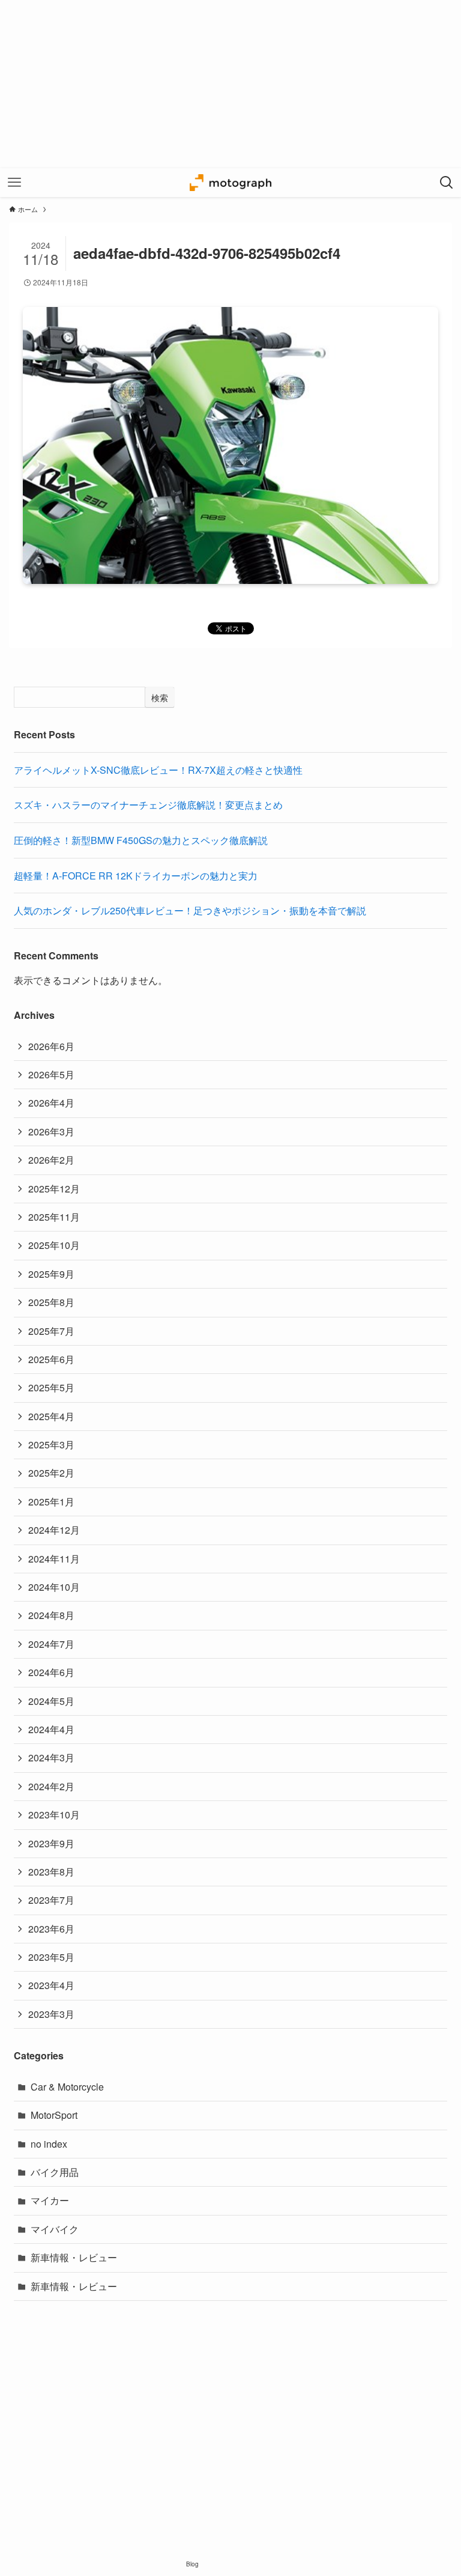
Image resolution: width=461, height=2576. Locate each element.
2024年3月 (51, 1757)
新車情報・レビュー (74, 2257)
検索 (160, 697)
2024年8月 (51, 1615)
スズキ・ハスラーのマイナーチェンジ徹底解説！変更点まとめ (148, 805)
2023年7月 (51, 1900)
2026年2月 (51, 1160)
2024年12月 (54, 1530)
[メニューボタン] (14, 183)
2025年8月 (51, 1302)
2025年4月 (51, 1416)
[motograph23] (230, 183)
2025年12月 (54, 1189)
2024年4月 (51, 1729)
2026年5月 (51, 1074)
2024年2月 (51, 1786)
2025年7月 (51, 1331)
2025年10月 (54, 1245)
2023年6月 (51, 1929)
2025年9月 (51, 1274)
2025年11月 (54, 1217)
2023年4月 (51, 1985)
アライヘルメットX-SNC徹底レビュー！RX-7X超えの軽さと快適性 (158, 770)
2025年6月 (51, 1359)
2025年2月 (51, 1473)
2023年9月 (51, 1843)
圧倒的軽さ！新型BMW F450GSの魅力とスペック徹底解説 (141, 840)
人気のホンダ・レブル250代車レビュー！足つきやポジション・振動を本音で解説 (190, 910)
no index (49, 2144)
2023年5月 (51, 1957)
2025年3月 (51, 1444)
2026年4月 (51, 1103)
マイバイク (55, 2229)
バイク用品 (55, 2172)
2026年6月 (51, 1046)
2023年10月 (54, 1815)
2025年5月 (51, 1387)
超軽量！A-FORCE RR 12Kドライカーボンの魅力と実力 (136, 876)
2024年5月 (51, 1701)
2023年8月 (51, 1872)
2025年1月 (51, 1502)
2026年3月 (51, 1132)
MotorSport (54, 2115)
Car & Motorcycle (67, 2087)
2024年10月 (54, 1587)
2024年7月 (51, 1644)
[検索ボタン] (447, 183)
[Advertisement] (230, 84)
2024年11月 (54, 1559)
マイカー (50, 2200)
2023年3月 (51, 2014)
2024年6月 (51, 1672)
